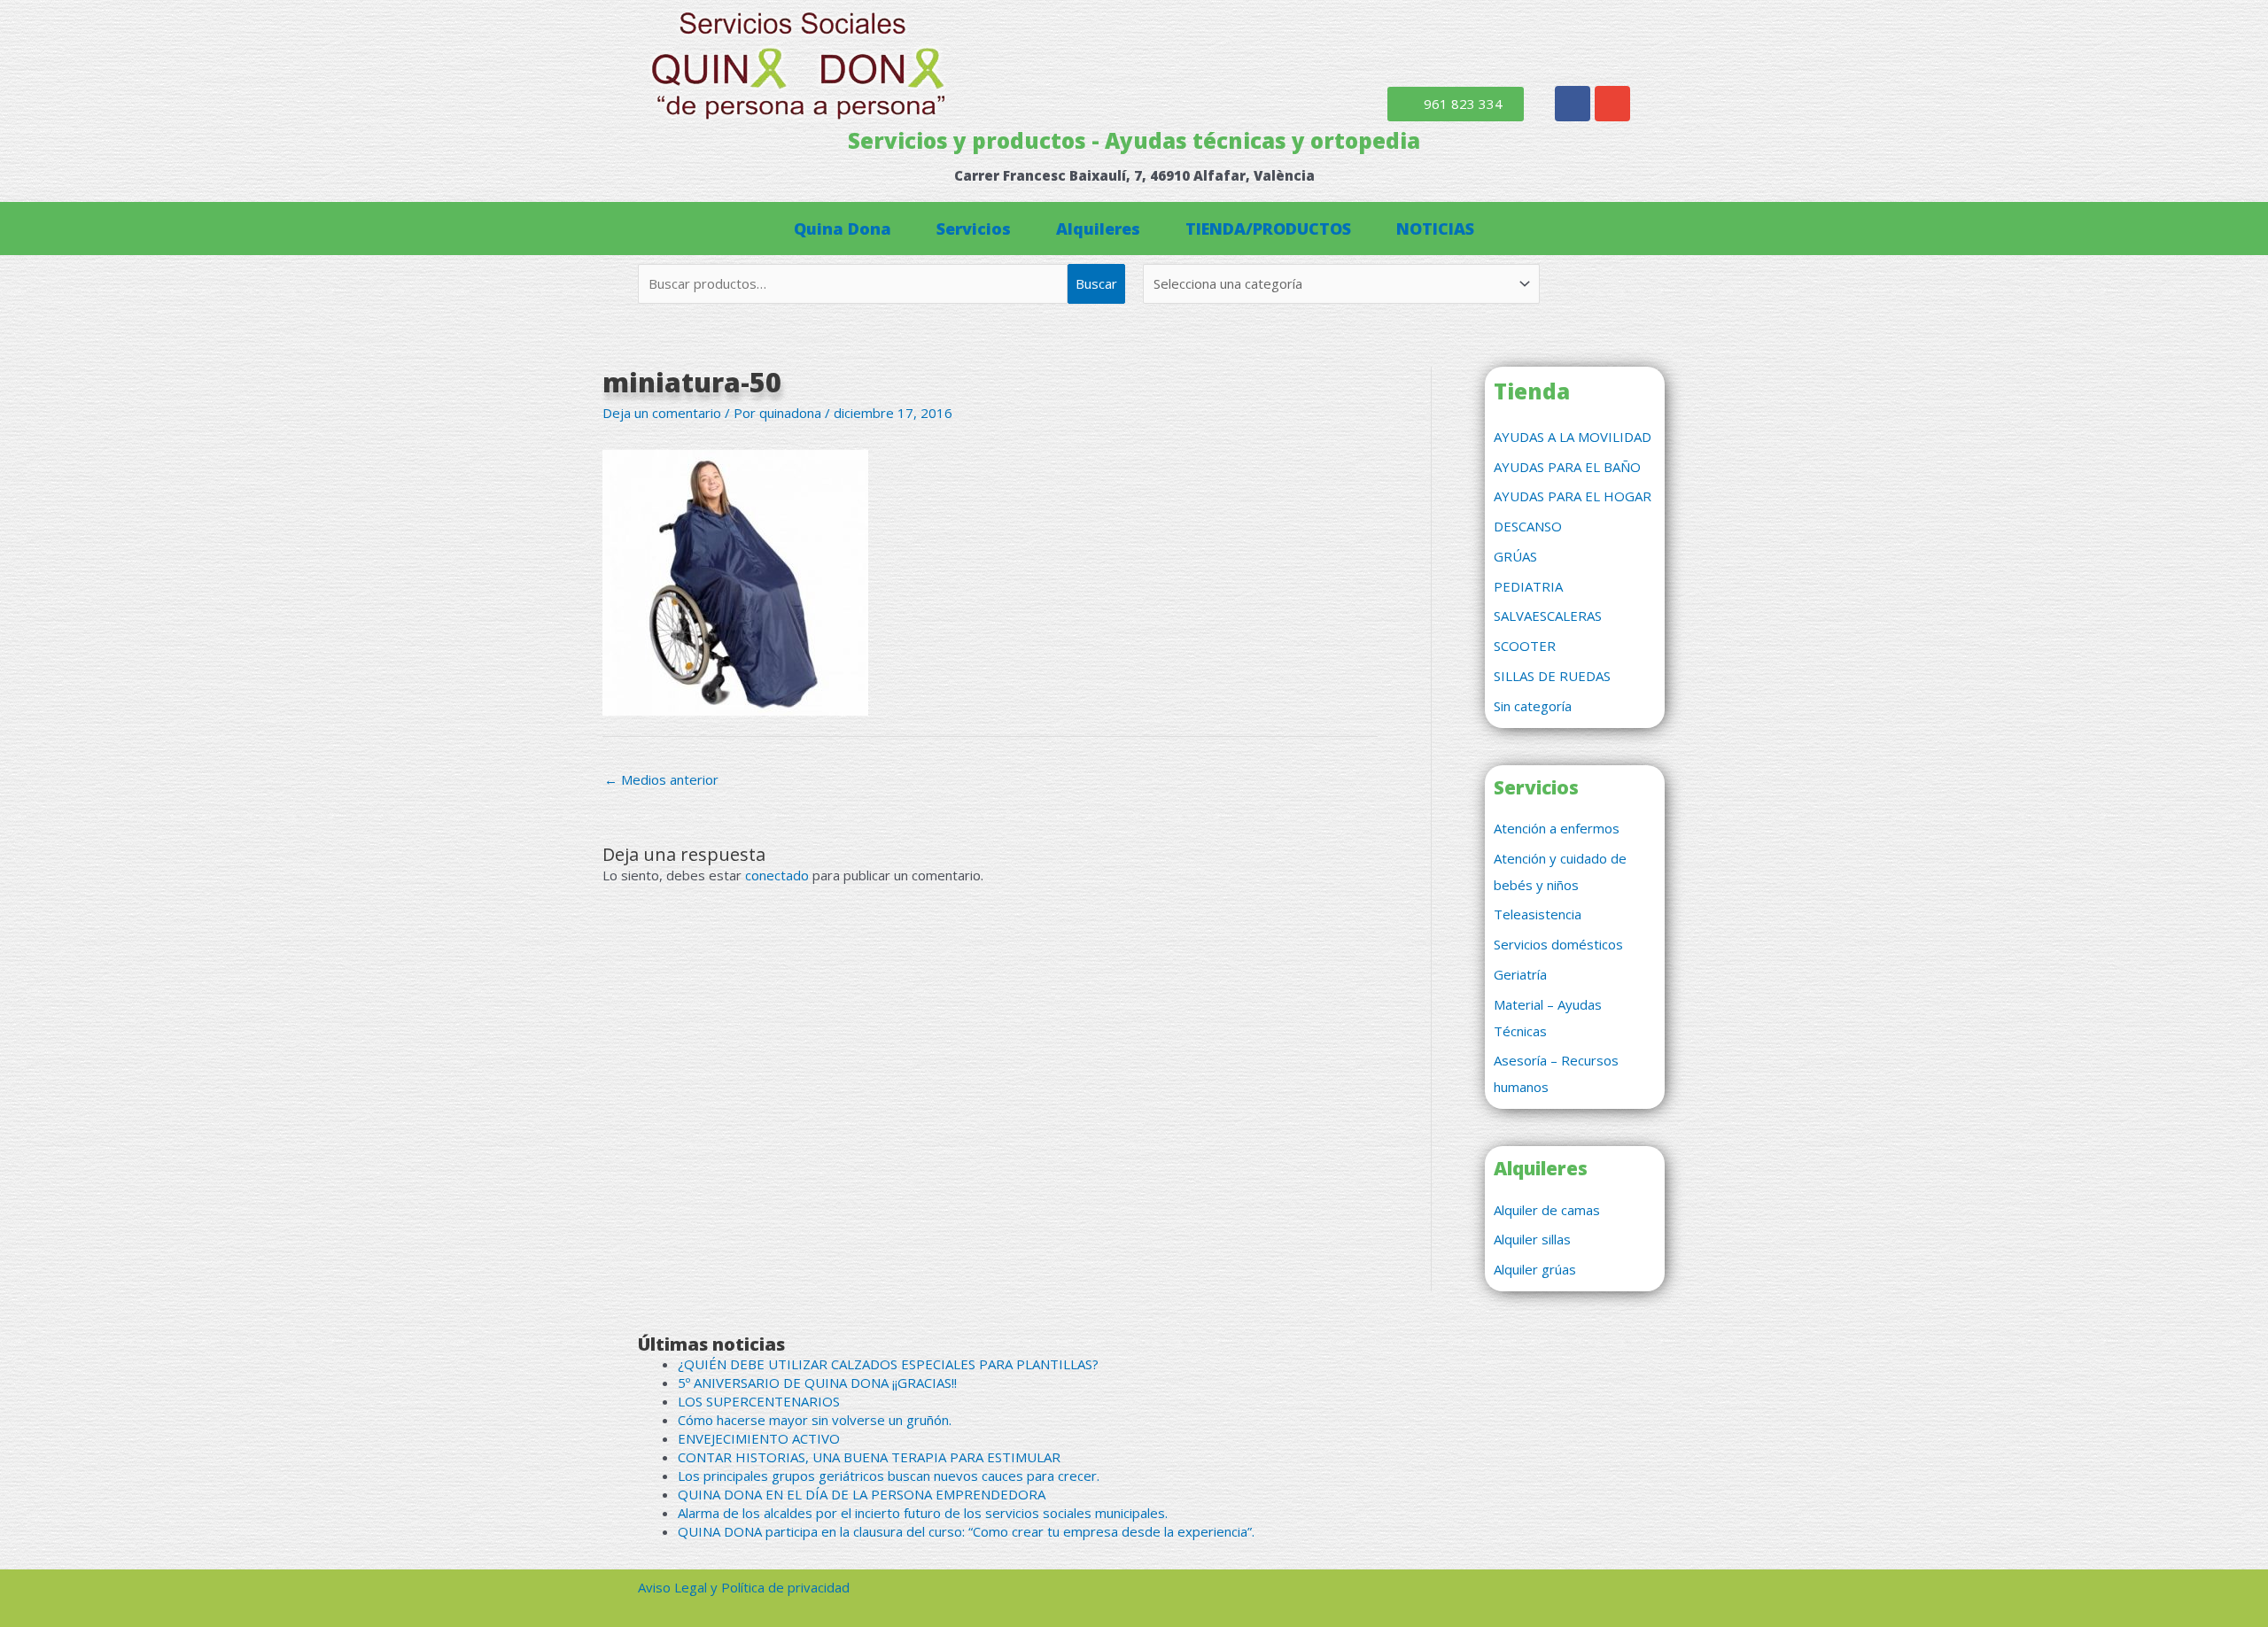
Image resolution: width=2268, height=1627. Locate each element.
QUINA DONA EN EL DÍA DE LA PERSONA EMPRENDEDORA (862, 1494)
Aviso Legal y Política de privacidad (744, 1587)
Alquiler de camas (1547, 1210)
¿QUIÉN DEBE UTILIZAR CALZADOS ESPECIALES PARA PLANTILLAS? (888, 1364)
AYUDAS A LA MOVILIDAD (1573, 437)
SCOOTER (1525, 646)
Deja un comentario (662, 413)
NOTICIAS (1435, 229)
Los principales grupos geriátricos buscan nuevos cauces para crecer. (889, 1476)
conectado (777, 875)
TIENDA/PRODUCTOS (1268, 229)
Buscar (1096, 283)
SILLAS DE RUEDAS (1552, 676)
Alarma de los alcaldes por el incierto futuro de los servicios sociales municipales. (923, 1513)
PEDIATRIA (1528, 586)
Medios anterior (661, 779)
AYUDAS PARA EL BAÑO (1567, 467)
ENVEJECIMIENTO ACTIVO (759, 1438)
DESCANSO (1528, 526)
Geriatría (1520, 974)
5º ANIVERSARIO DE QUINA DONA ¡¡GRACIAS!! (817, 1383)
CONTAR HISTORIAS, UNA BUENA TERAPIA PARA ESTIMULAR (869, 1457)
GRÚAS (1515, 556)
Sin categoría (1533, 706)
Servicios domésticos (1558, 944)
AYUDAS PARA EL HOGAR (1573, 496)
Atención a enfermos (1557, 828)
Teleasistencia (1538, 914)
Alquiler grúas (1535, 1269)
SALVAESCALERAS (1548, 616)
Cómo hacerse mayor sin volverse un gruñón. (815, 1420)
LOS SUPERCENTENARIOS (759, 1401)
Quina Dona (843, 229)
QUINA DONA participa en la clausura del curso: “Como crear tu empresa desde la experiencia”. (966, 1531)
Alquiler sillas (1532, 1239)
